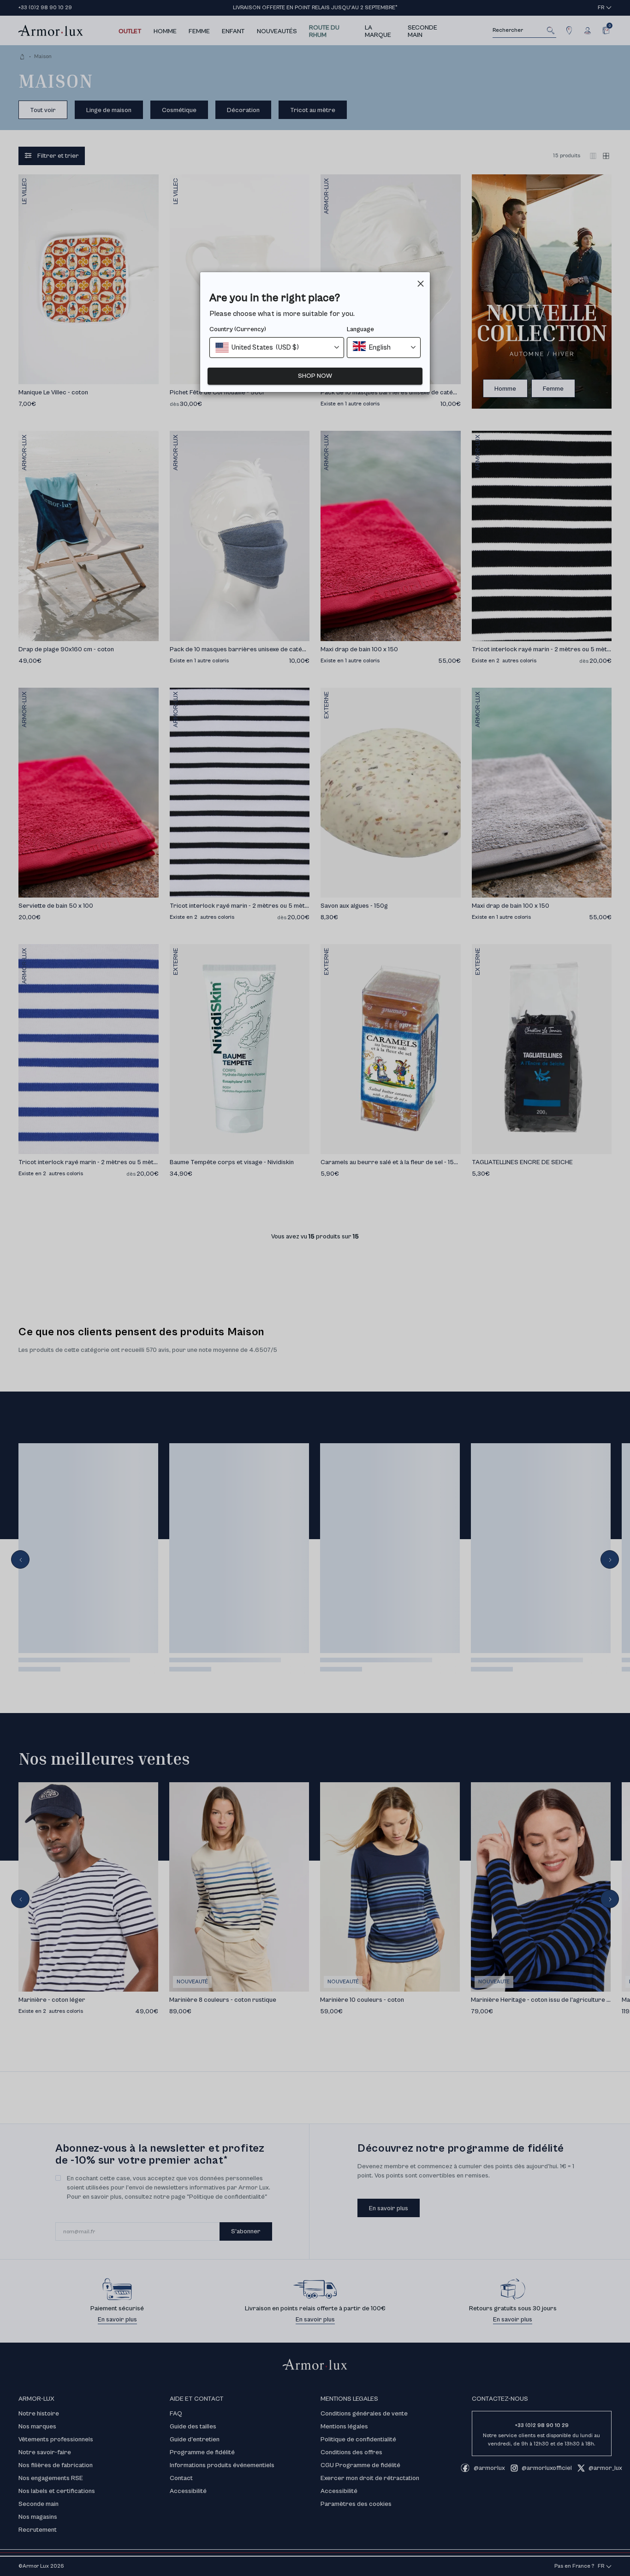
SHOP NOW (315, 376)
